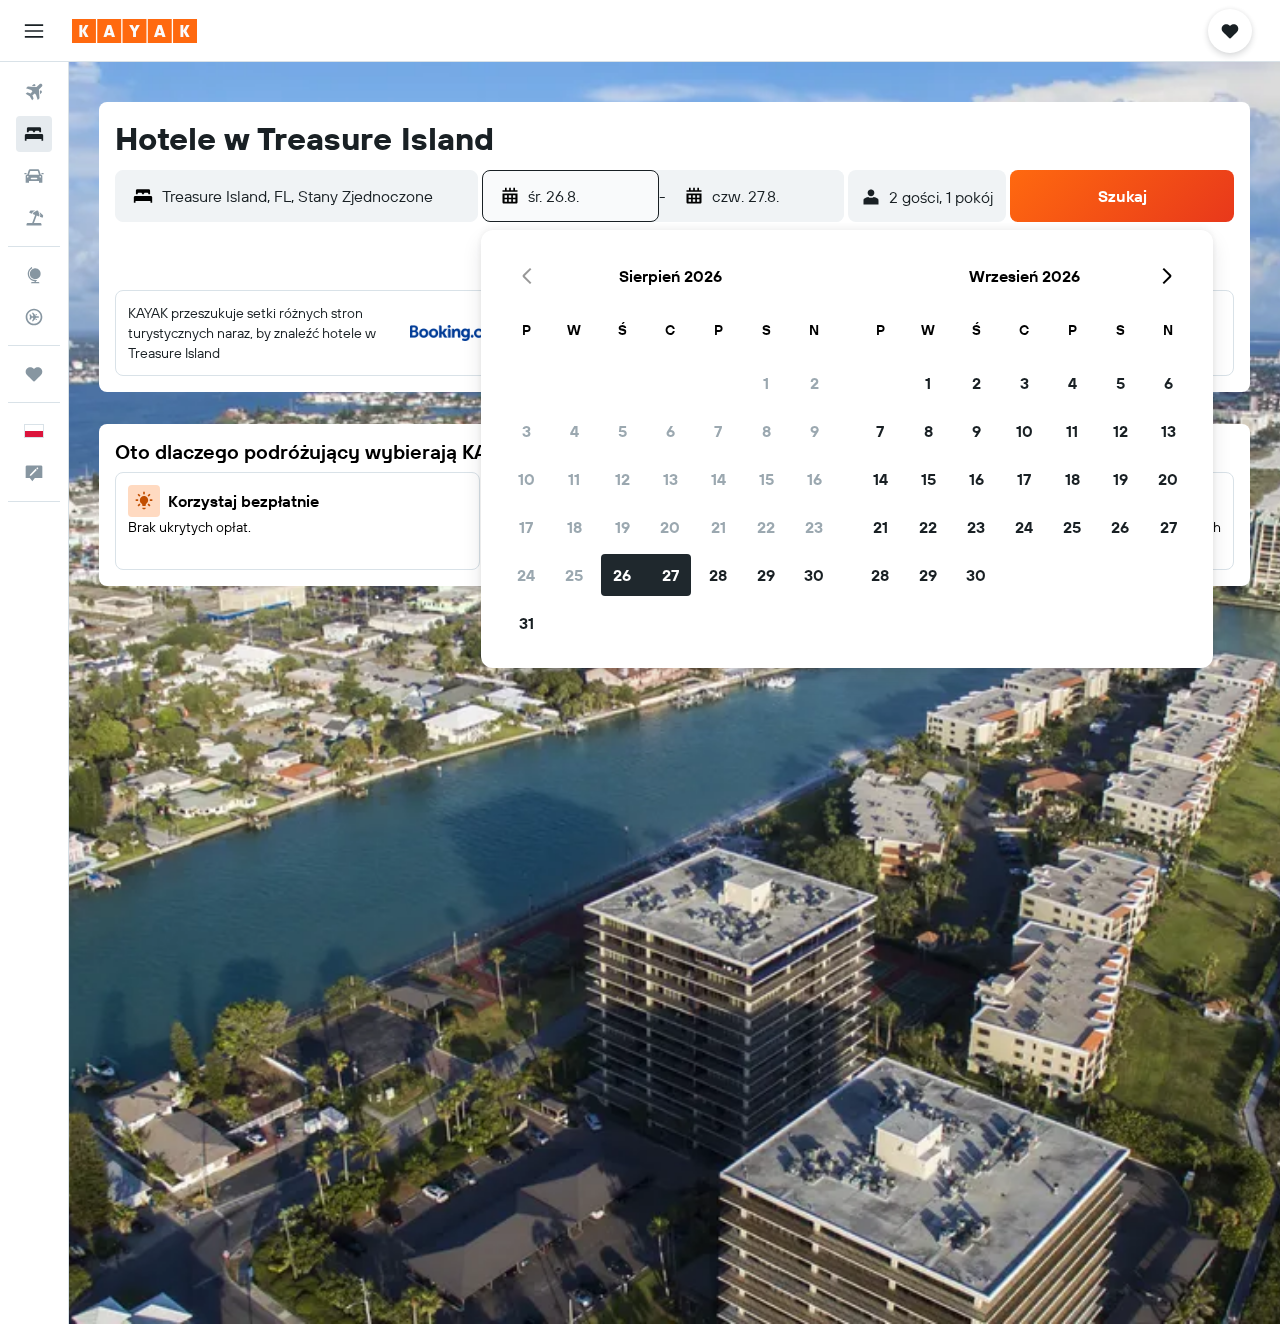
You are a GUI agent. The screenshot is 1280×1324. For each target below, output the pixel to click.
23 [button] (814, 527)
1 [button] (766, 383)
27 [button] (670, 575)
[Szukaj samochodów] (34, 176)
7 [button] (718, 431)
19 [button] (622, 527)
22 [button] (766, 527)
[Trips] (34, 374)
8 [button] (766, 431)
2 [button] (814, 383)
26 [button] (622, 575)
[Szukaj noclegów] (34, 134)
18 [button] (574, 527)
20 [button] (670, 527)
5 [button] (622, 431)
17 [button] (526, 527)
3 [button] (526, 431)
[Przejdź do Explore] (34, 275)
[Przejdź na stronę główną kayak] (134, 31)
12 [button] (622, 479)
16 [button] (814, 479)
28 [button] (718, 575)
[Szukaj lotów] (34, 92)
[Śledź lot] (34, 317)
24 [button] (526, 575)
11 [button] (574, 479)
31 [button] (526, 623)
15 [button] (766, 479)
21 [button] (718, 527)
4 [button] (574, 431)
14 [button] (718, 479)
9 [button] (814, 431)
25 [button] (574, 575)
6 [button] (670, 431)
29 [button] (766, 575)
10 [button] (526, 479)
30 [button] (814, 575)
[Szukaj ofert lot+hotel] (34, 218)
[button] (34, 31)
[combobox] (315, 196)
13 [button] (670, 479)
